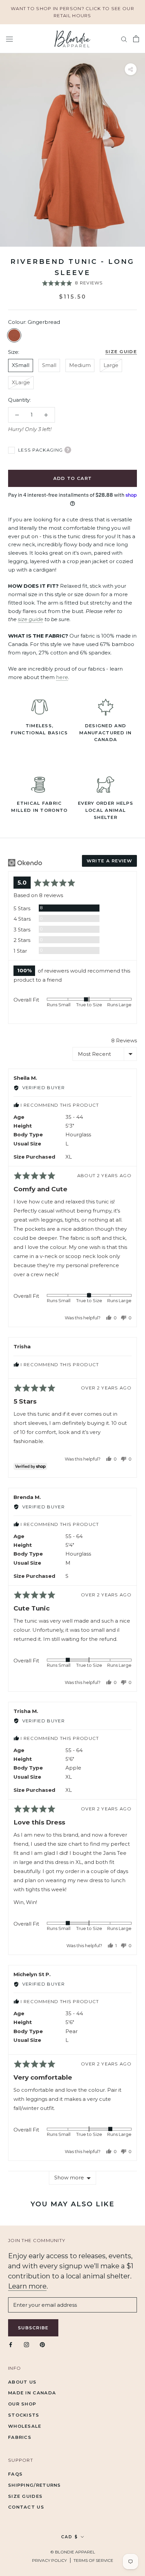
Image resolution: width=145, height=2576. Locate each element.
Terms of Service (52, 1345)
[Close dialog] (139, 1202)
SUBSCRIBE (72, 1357)
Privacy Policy (22, 1345)
